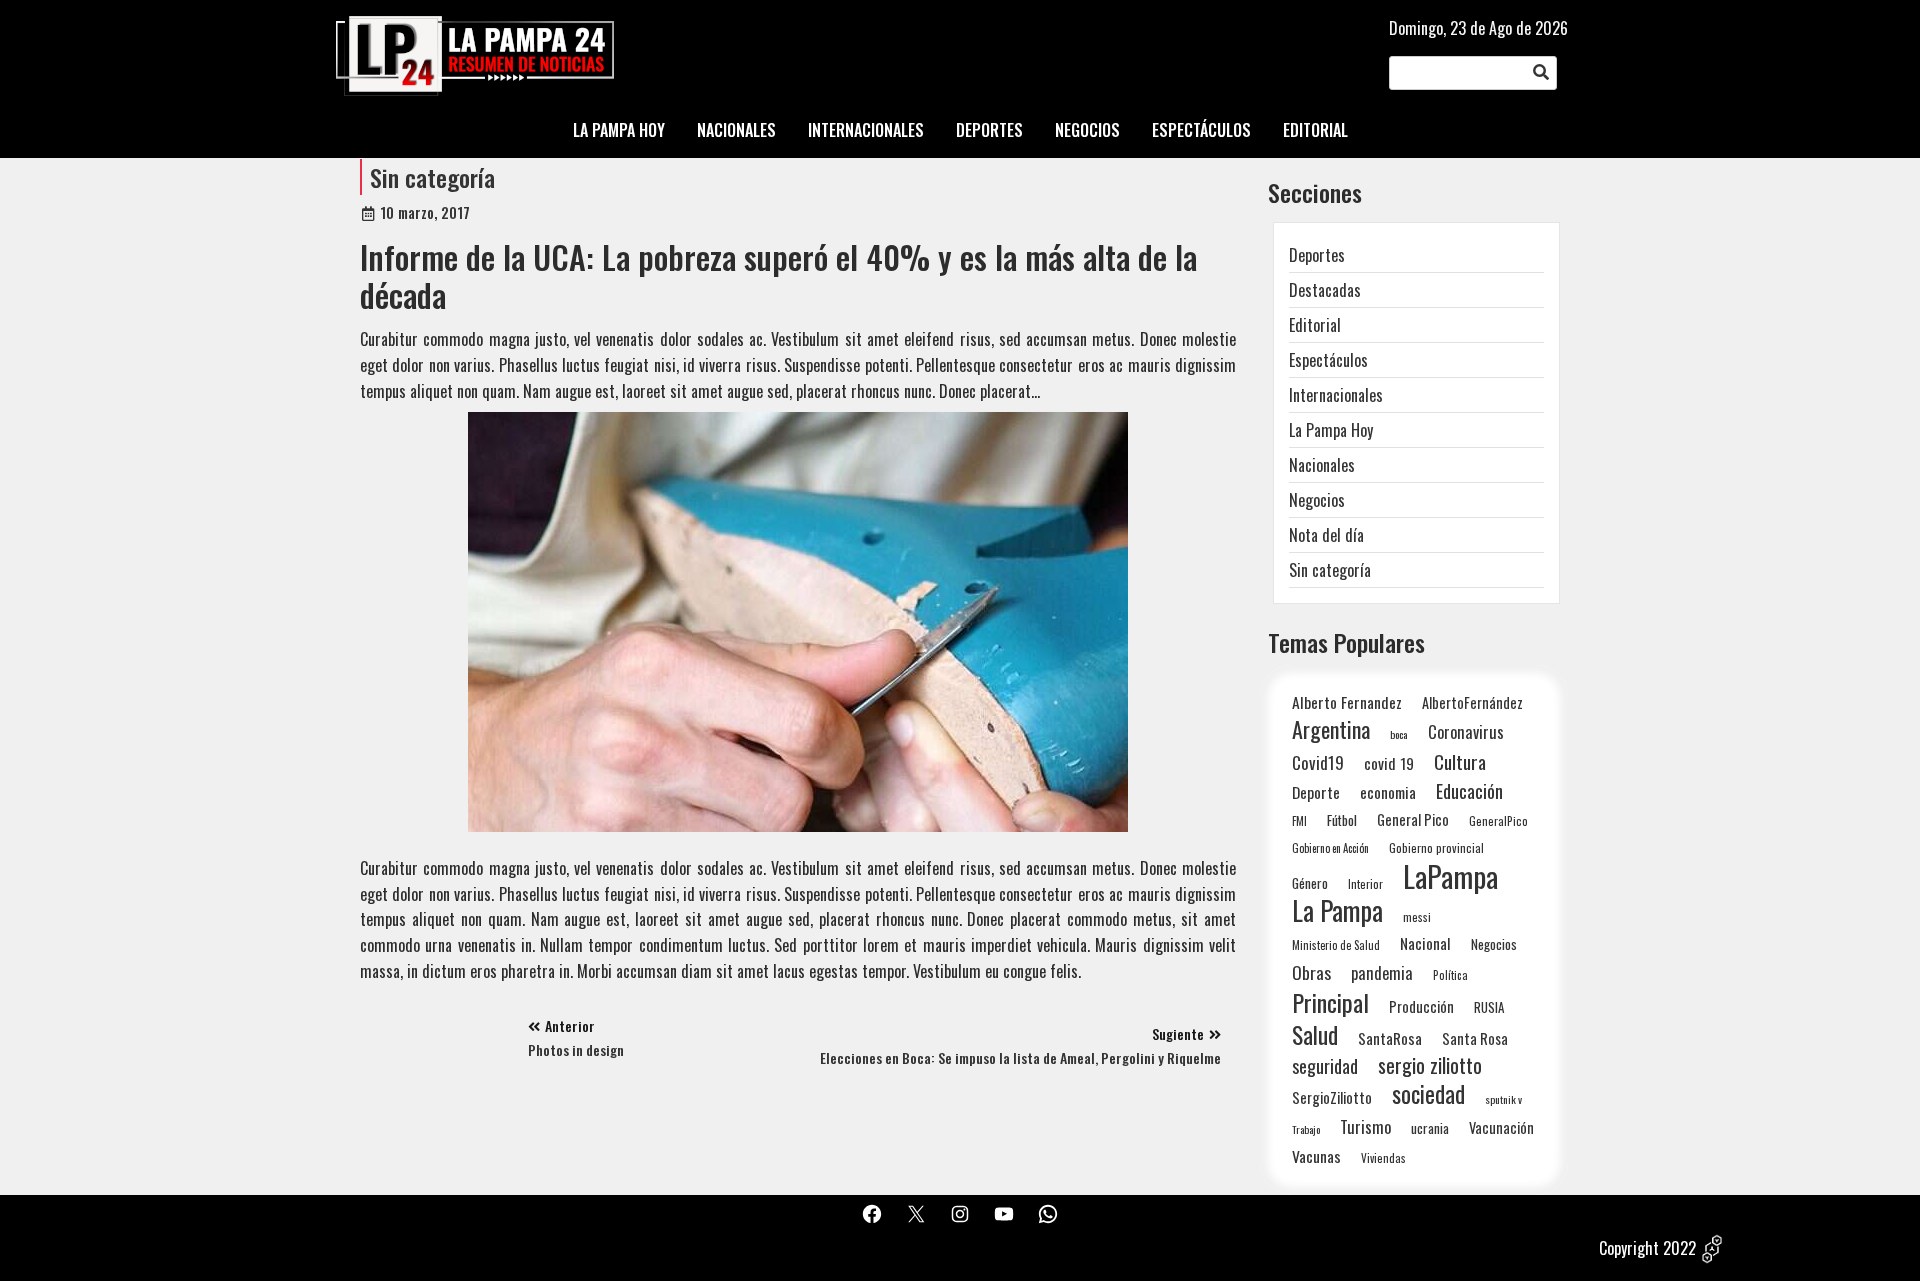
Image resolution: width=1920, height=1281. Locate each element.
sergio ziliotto (1430, 1065)
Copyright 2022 (1647, 1248)
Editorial (1315, 325)
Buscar (1541, 73)
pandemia (1382, 973)
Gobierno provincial (1436, 847)
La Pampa (1337, 910)
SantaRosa (1390, 1038)
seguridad (1325, 1065)
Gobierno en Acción (1330, 848)
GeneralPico (1498, 820)
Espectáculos (1328, 360)
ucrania (1430, 1128)
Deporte (1316, 792)
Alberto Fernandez (1347, 702)
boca (1399, 734)
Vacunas (1316, 1156)
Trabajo (1306, 1129)
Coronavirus (1466, 731)
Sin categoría (432, 177)
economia (1388, 792)
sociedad (1428, 1093)
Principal (1330, 1002)
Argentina (1331, 729)
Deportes (1317, 255)
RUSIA (1489, 1007)
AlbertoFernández (1472, 702)
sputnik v (1503, 1099)
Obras (1311, 972)
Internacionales (1336, 395)
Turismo (1365, 1126)
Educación (1469, 790)
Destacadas (1325, 290)
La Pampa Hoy (1331, 430)
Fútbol (1342, 820)
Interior (1365, 883)
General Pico (1413, 819)
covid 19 (1389, 762)
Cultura (1460, 761)
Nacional (1425, 943)
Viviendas (1383, 1157)
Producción (1421, 1006)
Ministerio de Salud (1336, 945)
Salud (1315, 1034)
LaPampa (1450, 875)
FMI (1299, 820)
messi (1417, 916)
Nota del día (1326, 535)
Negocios (1317, 500)
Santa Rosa (1475, 1038)
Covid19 (1318, 762)
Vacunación (1501, 1127)
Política (1450, 975)
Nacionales (1322, 465)
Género (1310, 883)
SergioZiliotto (1332, 1097)
